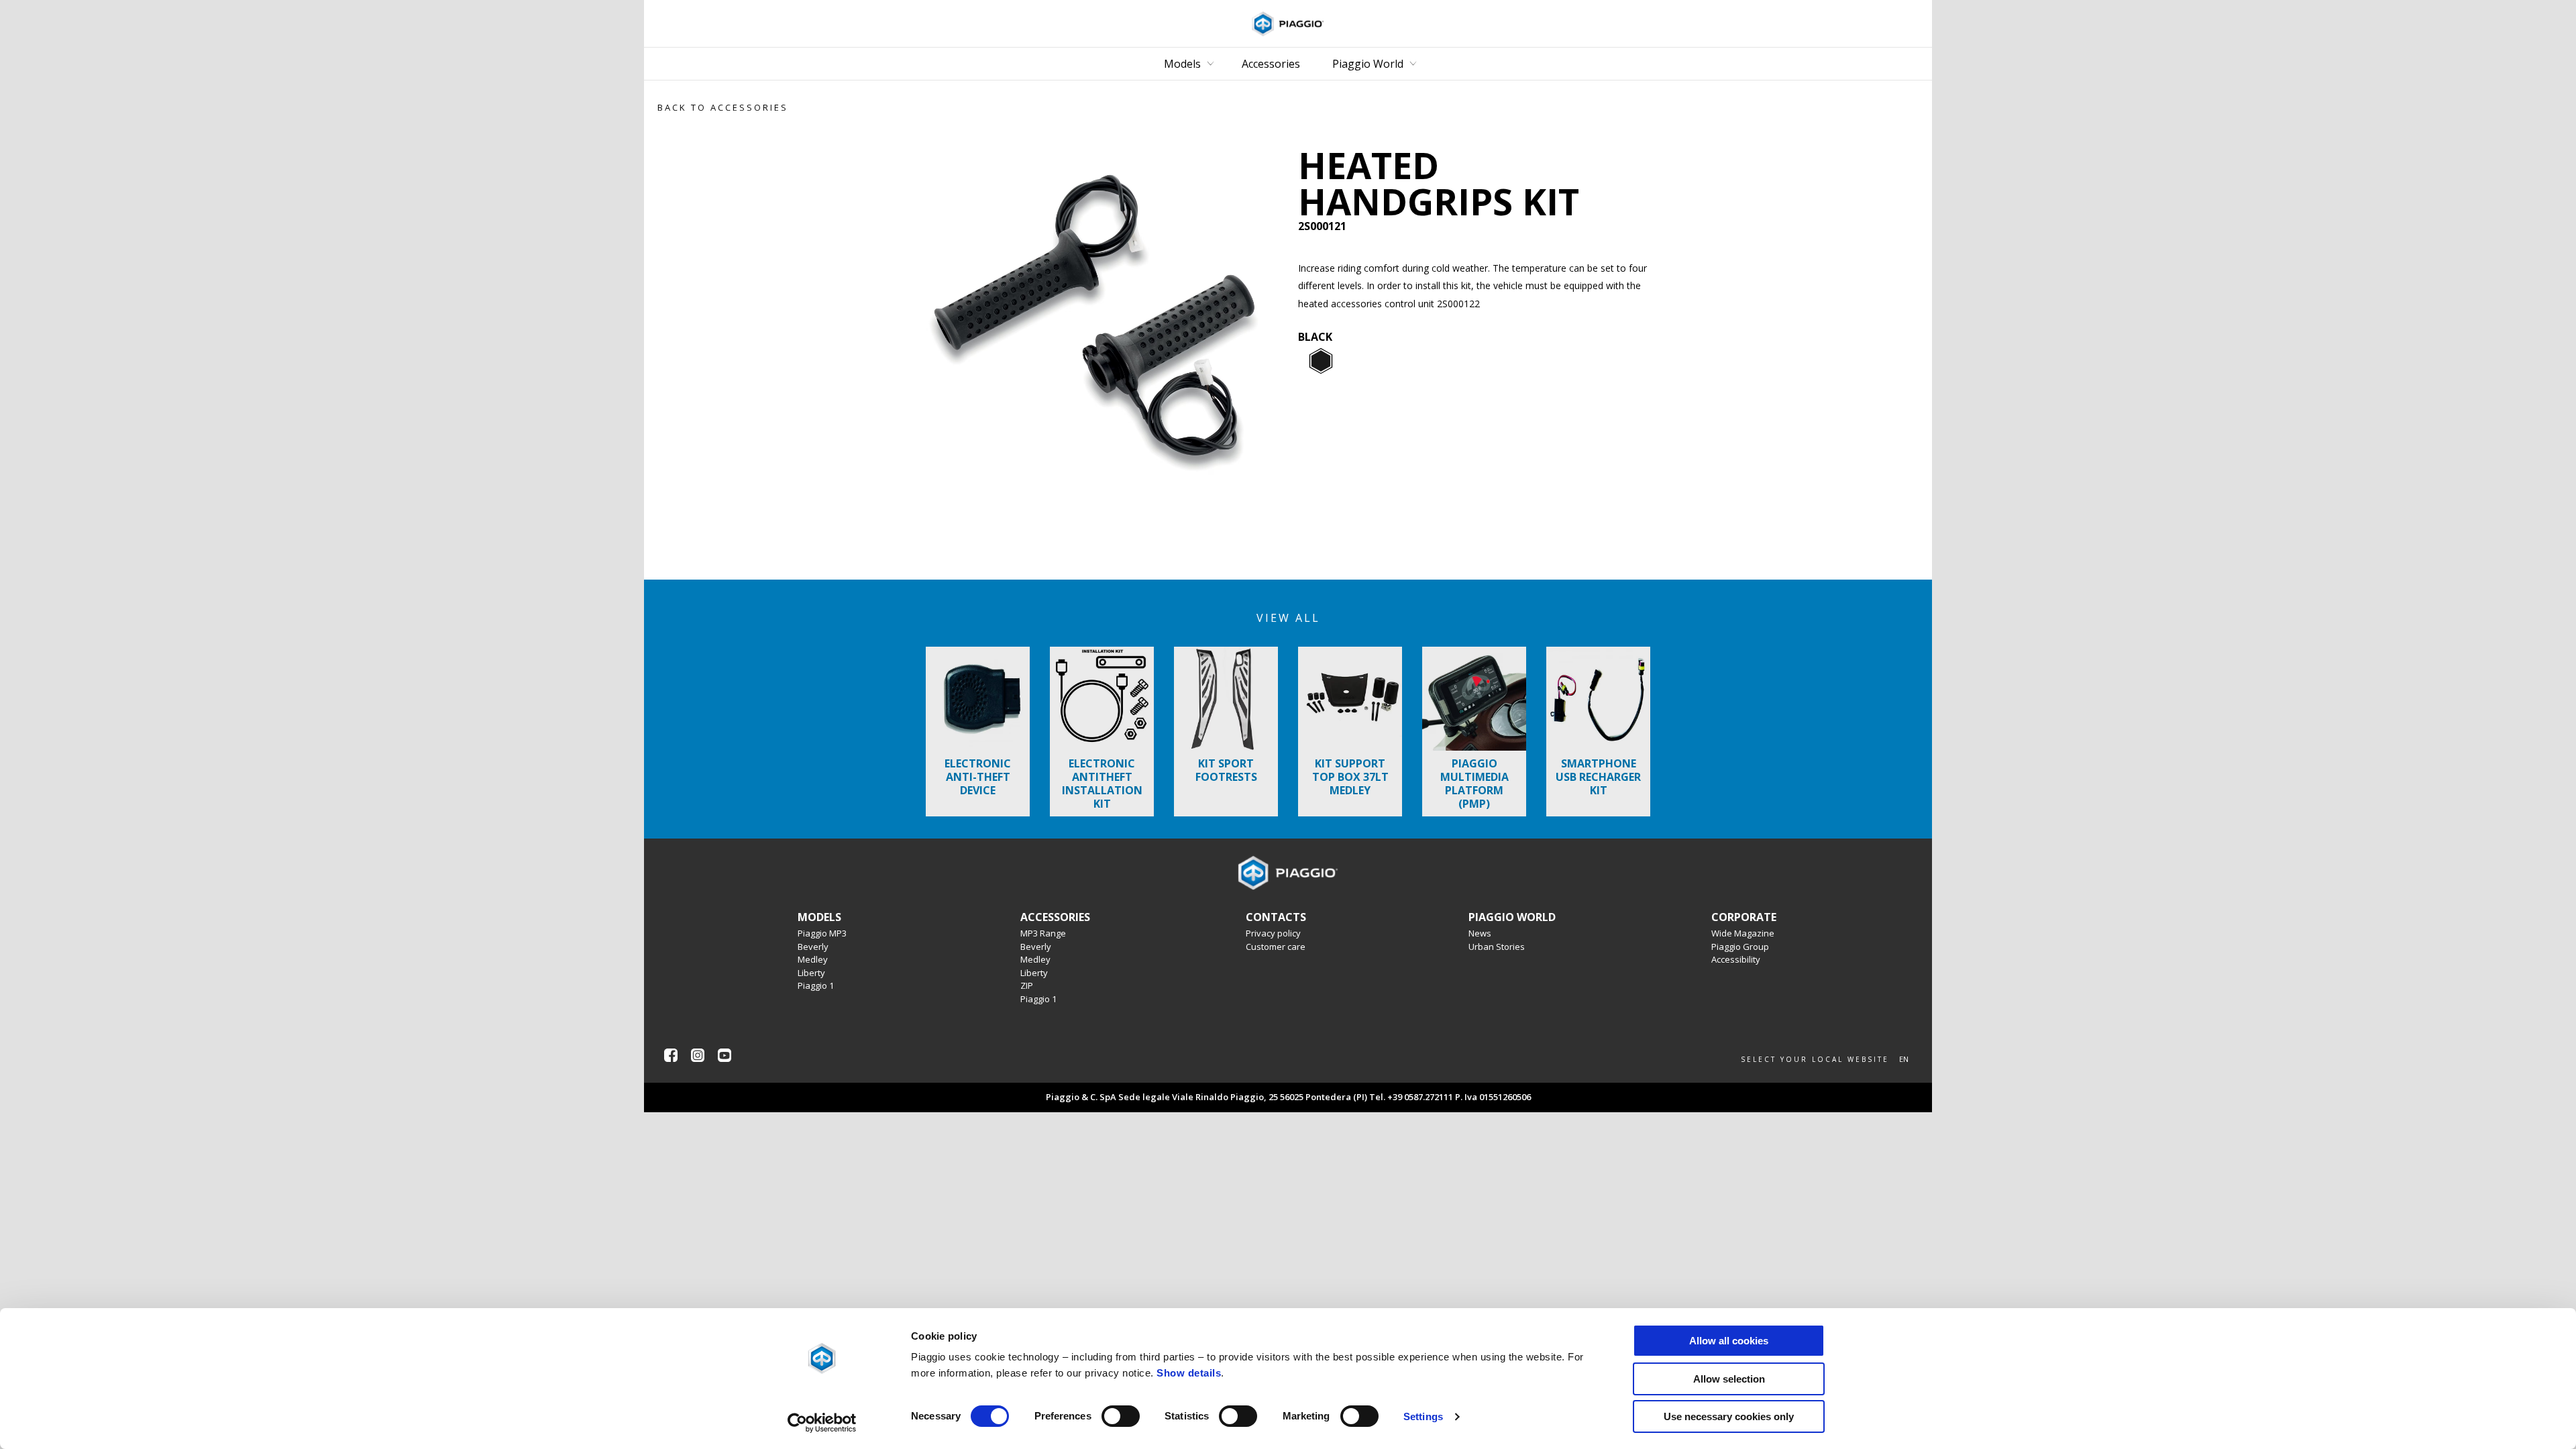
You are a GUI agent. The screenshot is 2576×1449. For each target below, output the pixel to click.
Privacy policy (1273, 933)
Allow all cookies (1729, 1341)
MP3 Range (1043, 933)
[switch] (1121, 1416)
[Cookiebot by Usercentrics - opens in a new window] (822, 1423)
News (1480, 933)
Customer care (1276, 947)
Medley (813, 959)
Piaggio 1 (816, 985)
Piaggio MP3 (822, 933)
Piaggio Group (1740, 947)
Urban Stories (1497, 947)
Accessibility (1736, 959)
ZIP (1027, 985)
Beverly (813, 947)
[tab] (1321, 362)
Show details (1189, 1373)
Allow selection (1729, 1379)
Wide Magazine (1743, 933)
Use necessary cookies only (1729, 1416)
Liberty (811, 973)
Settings (1423, 1416)
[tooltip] (1321, 362)
